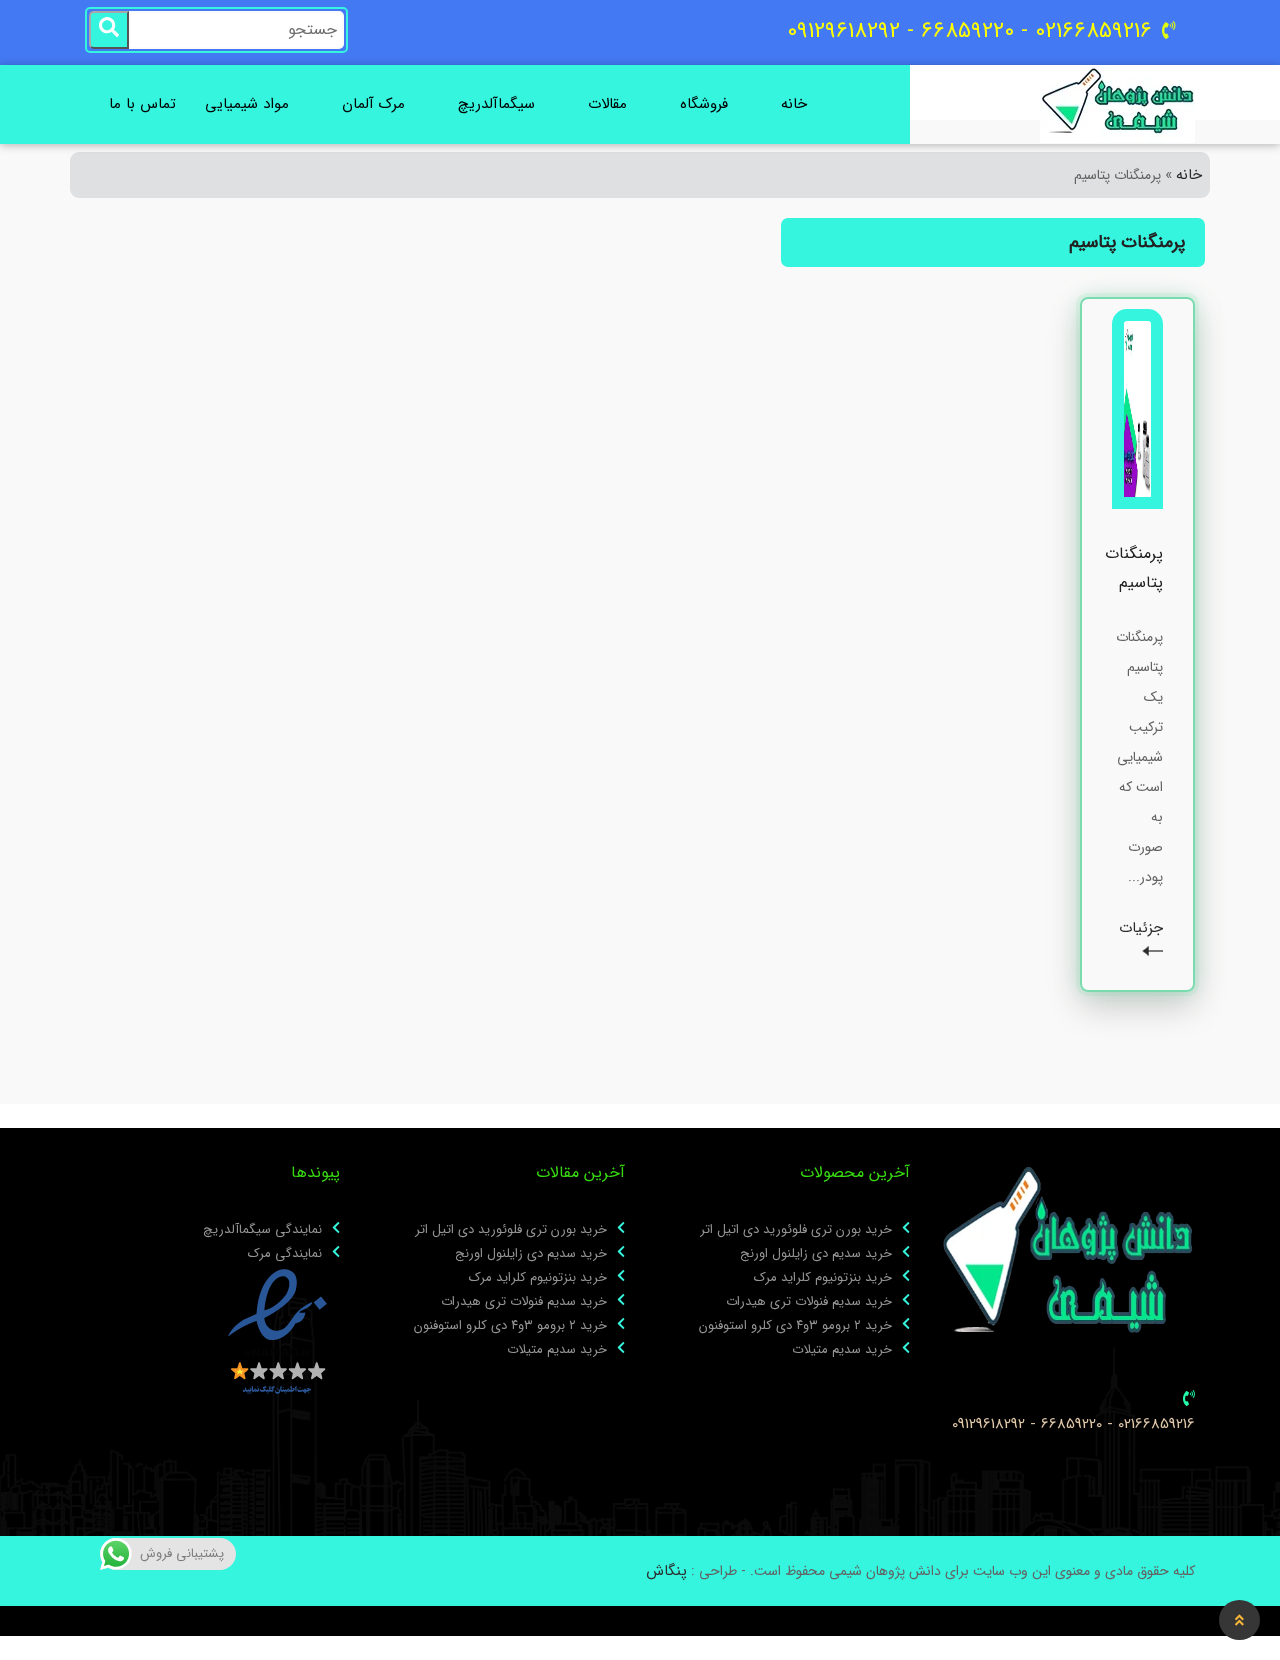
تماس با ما (142, 104)
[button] (1239, 1620)
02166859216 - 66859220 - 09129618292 (1073, 1424)
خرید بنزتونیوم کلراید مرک (823, 1278)
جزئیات (1141, 928)
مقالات (607, 104)
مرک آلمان (373, 104)
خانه (794, 104)
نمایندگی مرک (285, 1254)
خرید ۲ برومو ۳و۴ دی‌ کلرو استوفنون (795, 1326)
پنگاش (666, 1571)
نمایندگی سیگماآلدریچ (262, 1230)
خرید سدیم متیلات (842, 1350)
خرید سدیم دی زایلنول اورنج (816, 1254)
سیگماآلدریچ (496, 104)
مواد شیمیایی (247, 104)
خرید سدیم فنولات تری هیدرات (809, 1302)
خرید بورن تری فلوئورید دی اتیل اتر (796, 1230)
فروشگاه (704, 104)
